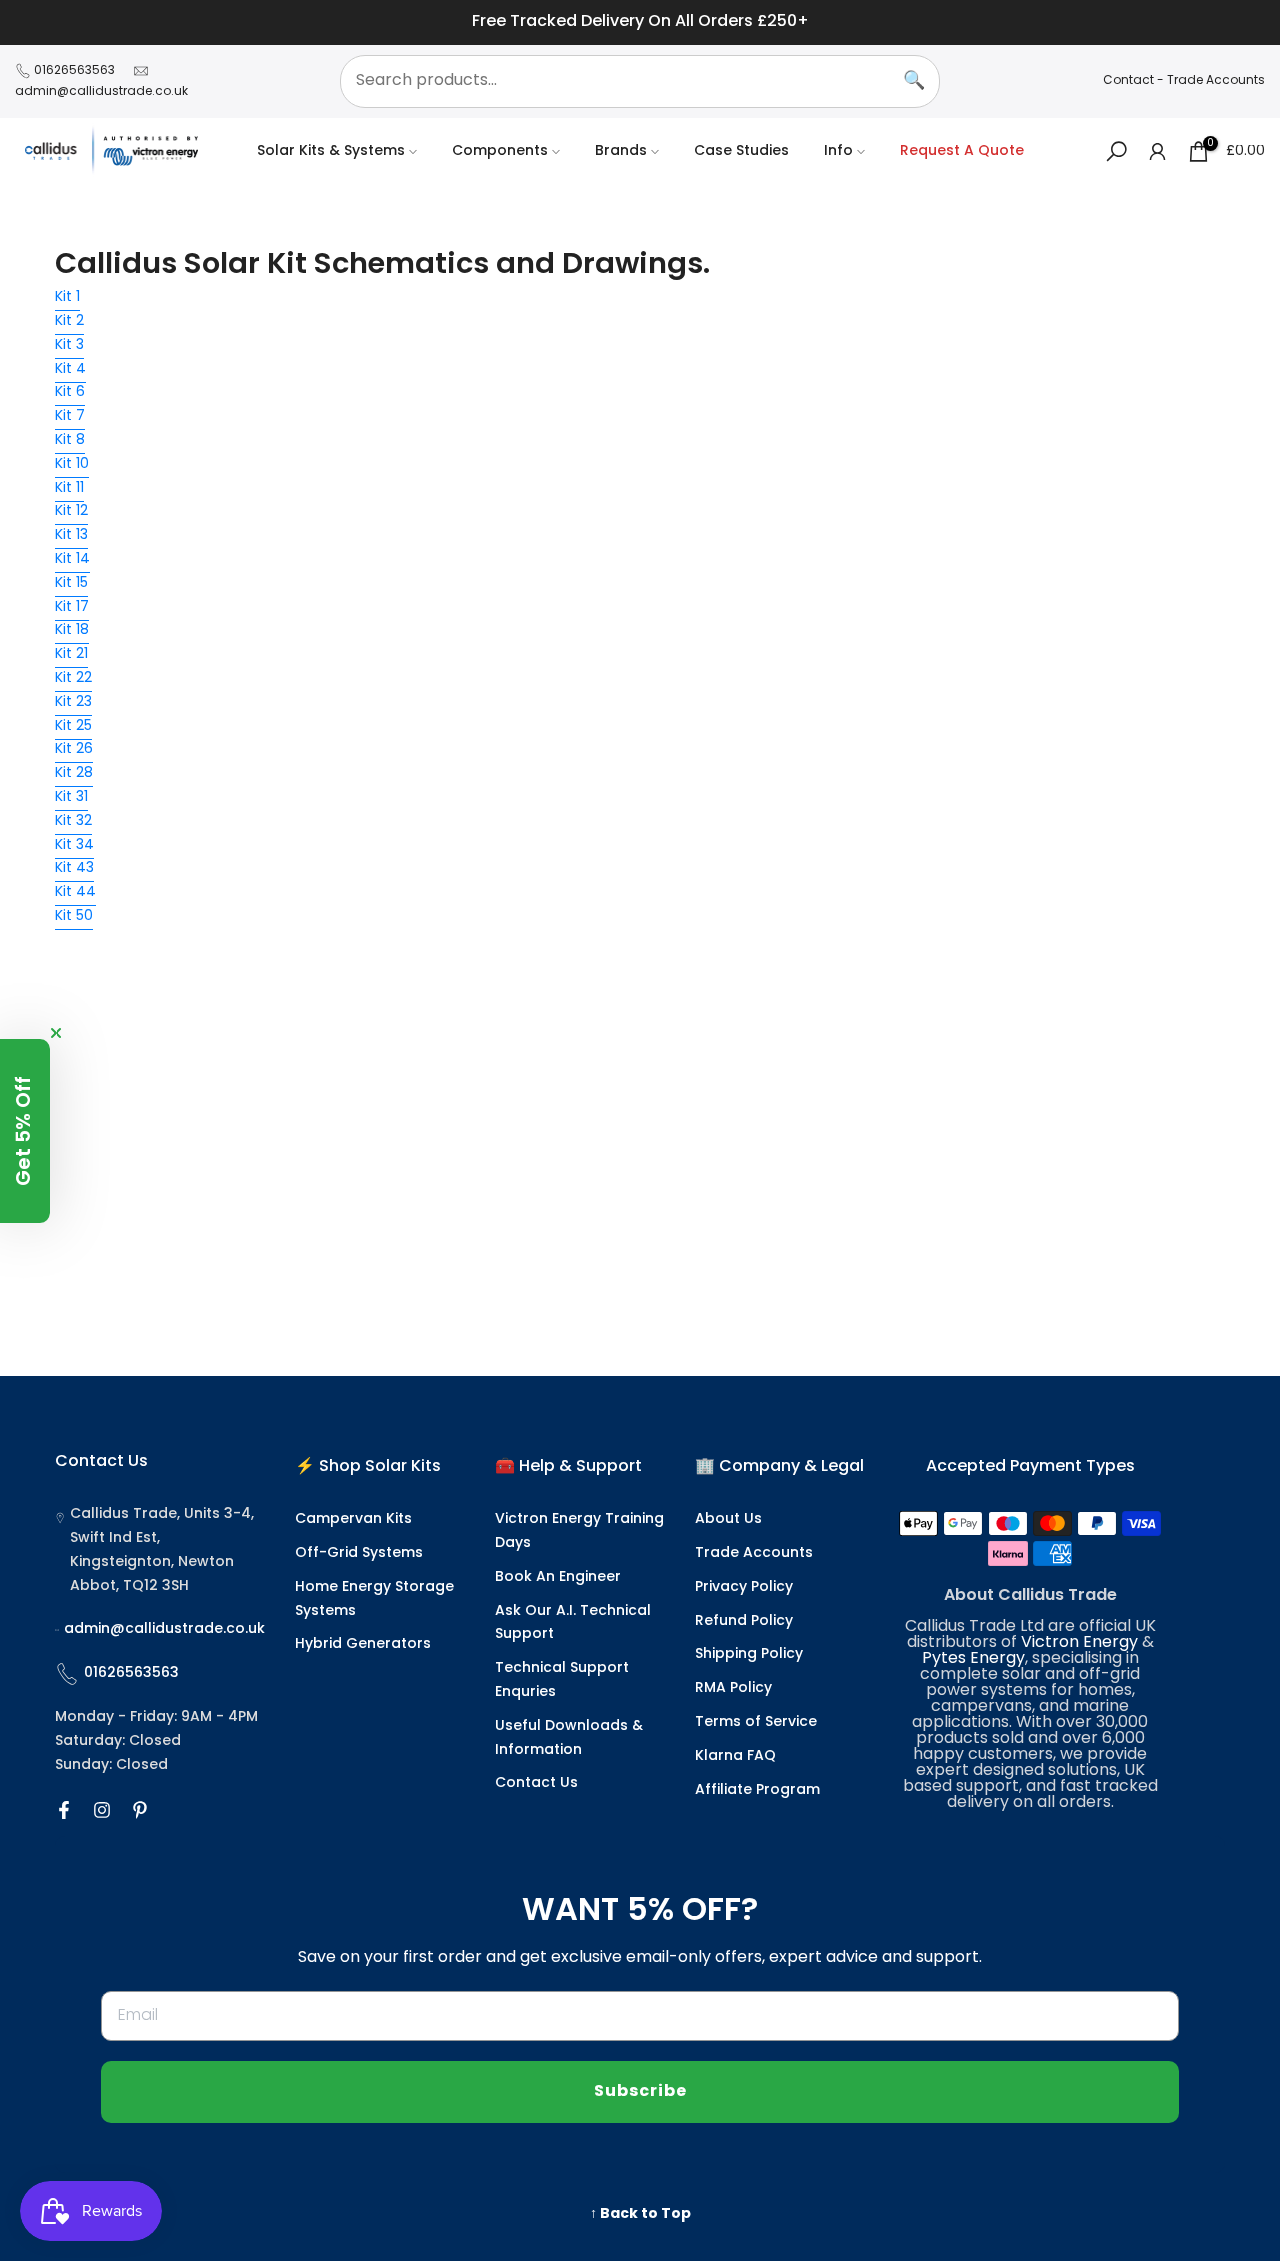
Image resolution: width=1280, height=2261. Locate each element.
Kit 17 (72, 607)
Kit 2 (69, 321)
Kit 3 (69, 345)
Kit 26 (74, 749)
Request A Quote (962, 151)
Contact (1128, 81)
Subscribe (640, 2092)
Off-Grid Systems (359, 1553)
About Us (728, 1519)
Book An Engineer (558, 1577)
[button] (25, 1131)
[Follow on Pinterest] (140, 1810)
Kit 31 (71, 797)
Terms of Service (756, 1722)
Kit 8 (70, 440)
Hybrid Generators (363, 1644)
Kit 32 (73, 821)
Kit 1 (67, 297)
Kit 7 (70, 416)
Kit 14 (72, 559)
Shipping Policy (749, 1654)
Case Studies (741, 151)
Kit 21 (71, 654)
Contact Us (536, 1783)
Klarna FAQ (735, 1756)
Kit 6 (70, 392)
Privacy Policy (744, 1587)
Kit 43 (74, 868)
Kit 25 (73, 726)
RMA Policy (733, 1688)
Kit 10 (72, 464)
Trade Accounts (1216, 81)
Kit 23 (73, 702)
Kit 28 (74, 773)
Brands (621, 151)
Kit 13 (71, 535)
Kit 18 (72, 630)
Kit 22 (73, 678)
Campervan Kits (353, 1519)
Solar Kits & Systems (331, 151)
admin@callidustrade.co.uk (101, 92)
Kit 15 (71, 583)
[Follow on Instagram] (102, 1810)
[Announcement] (640, 22)
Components (500, 151)
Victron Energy (1079, 1643)
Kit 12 (71, 511)
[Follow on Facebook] (64, 1810)
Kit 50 (74, 916)
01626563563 (74, 71)
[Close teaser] (56, 1033)
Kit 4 (70, 369)
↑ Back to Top (640, 2214)
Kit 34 (74, 845)
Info (838, 151)
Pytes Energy (973, 1659)
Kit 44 (75, 892)
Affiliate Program (757, 1790)
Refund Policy (744, 1621)
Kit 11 (69, 488)
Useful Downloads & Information (569, 1738)
